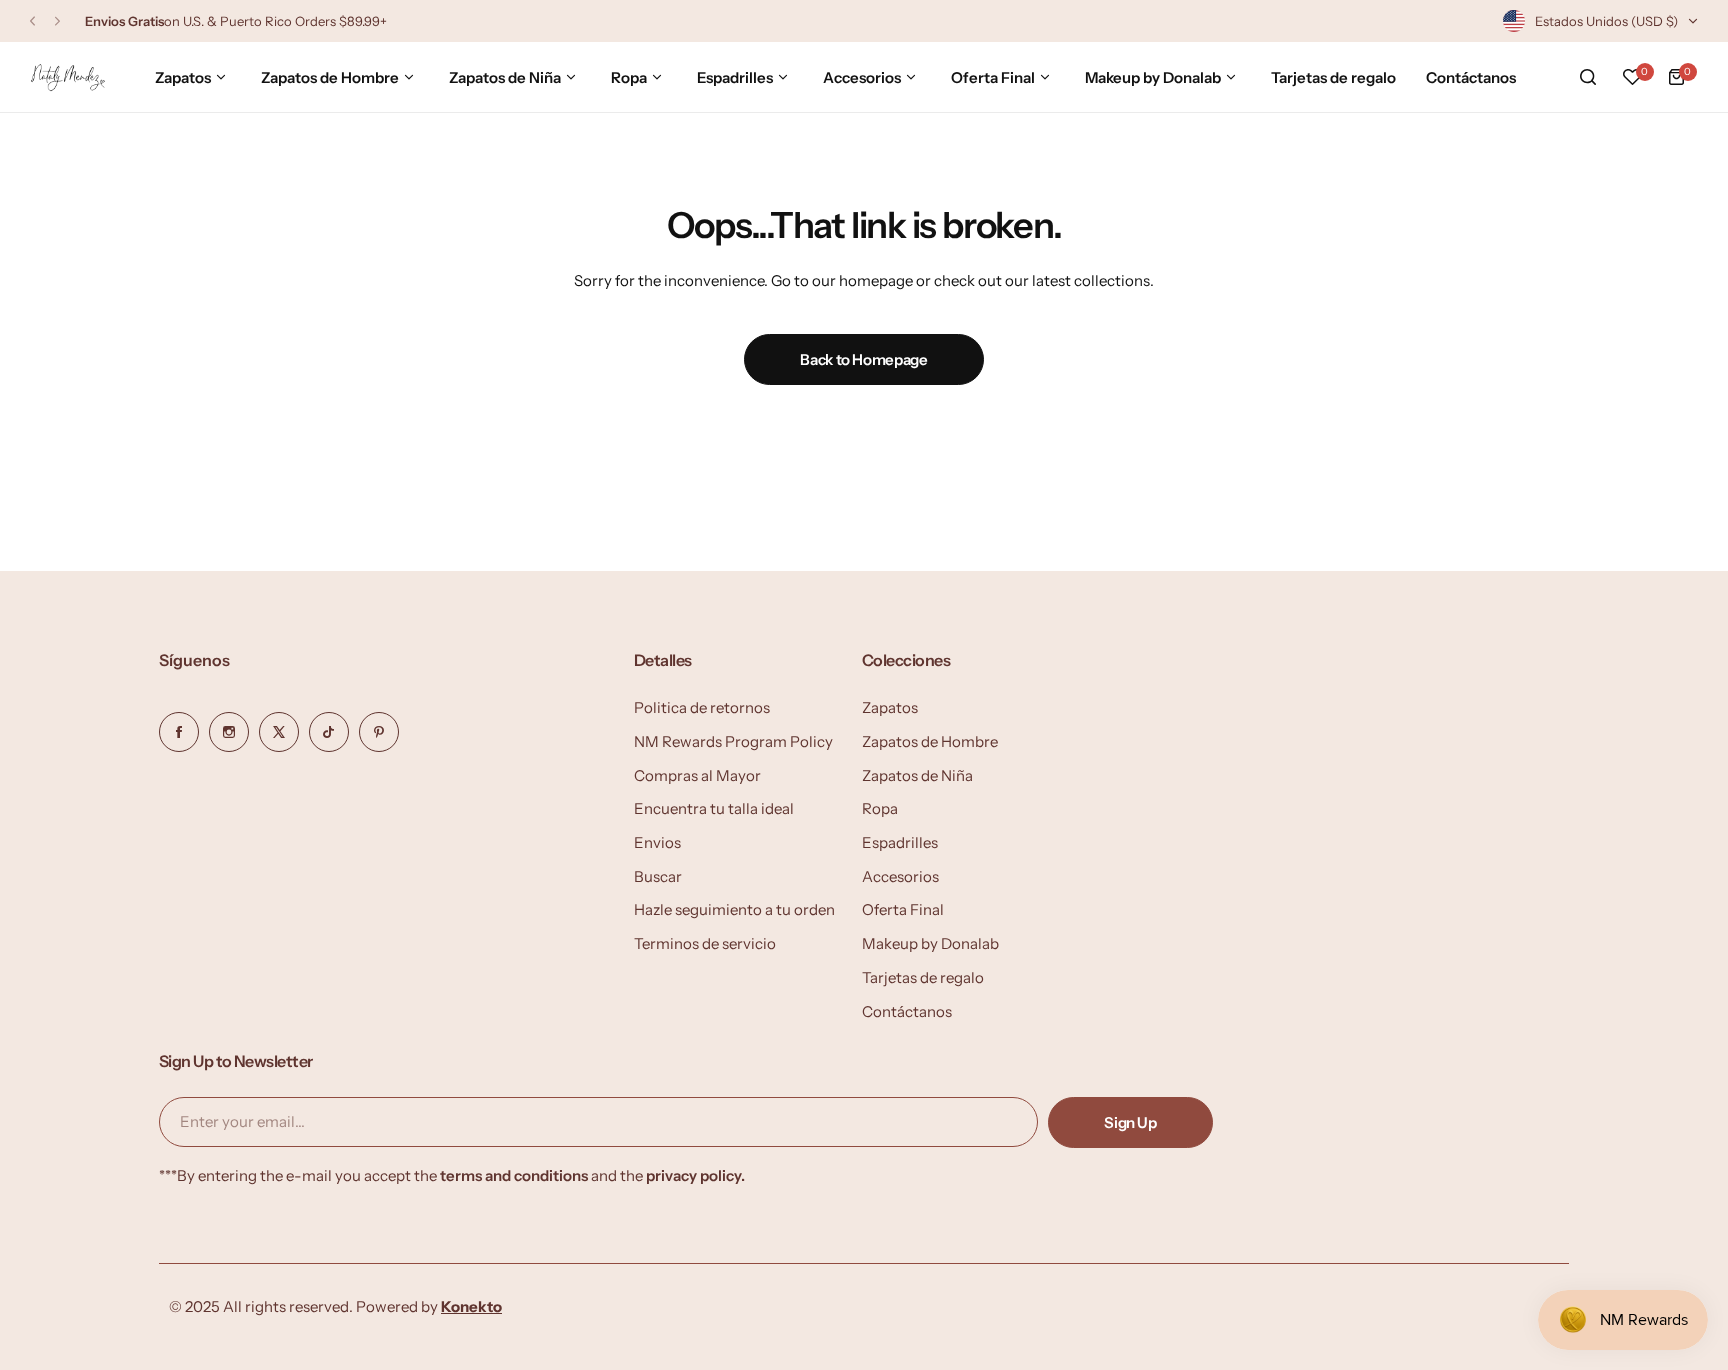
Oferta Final (903, 909)
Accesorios (900, 876)
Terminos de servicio (705, 943)
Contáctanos (907, 1011)
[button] (32, 21)
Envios (657, 842)
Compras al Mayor (697, 775)
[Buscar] (1588, 77)
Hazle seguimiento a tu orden (734, 909)
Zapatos (890, 707)
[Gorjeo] (279, 732)
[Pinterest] (379, 732)
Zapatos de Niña (917, 775)
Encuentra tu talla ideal (714, 808)
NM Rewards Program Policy (733, 741)
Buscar (658, 876)
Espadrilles (900, 842)
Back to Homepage (863, 359)
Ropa (880, 808)
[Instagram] (229, 732)
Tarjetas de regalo (923, 977)
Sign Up (1130, 1122)
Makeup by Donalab (930, 943)
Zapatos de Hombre (930, 741)
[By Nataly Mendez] (68, 77)
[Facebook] (179, 732)
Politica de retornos (702, 707)
